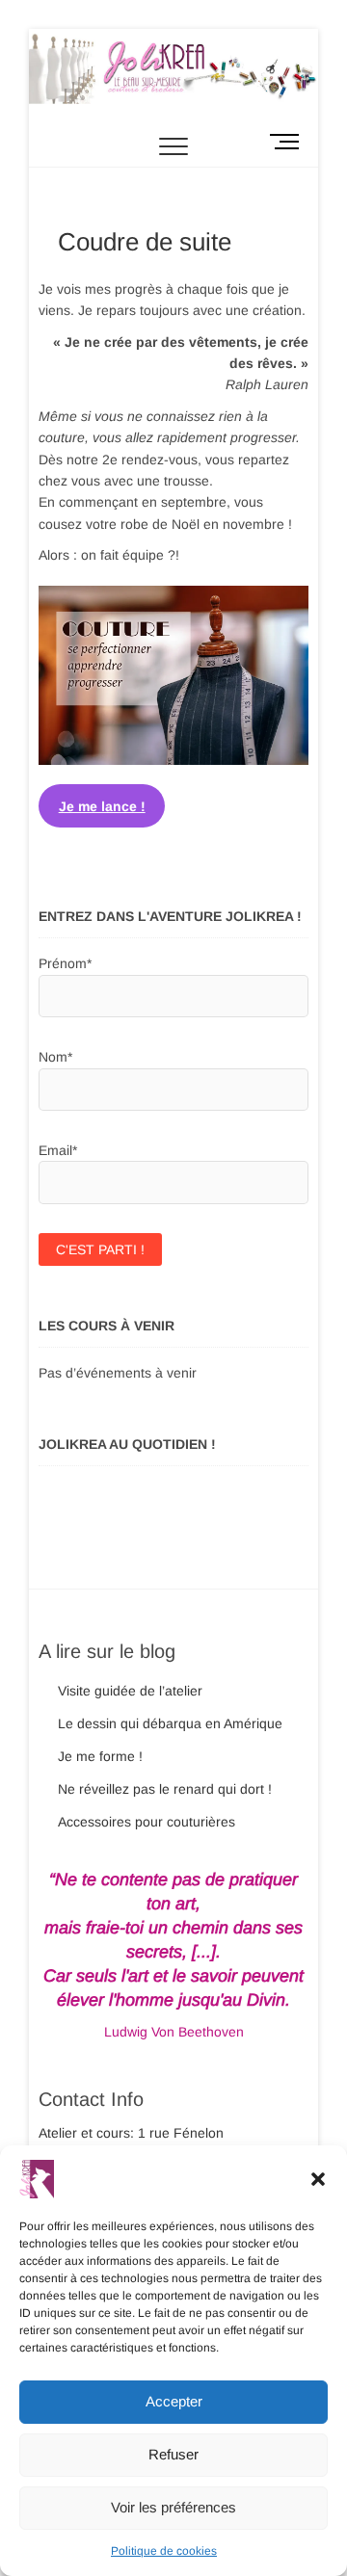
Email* (58, 1150)
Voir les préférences (173, 2507)
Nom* (55, 1057)
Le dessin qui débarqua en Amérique (170, 1723)
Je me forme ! (100, 1756)
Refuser (173, 2454)
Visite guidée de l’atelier (130, 1691)
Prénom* (65, 963)
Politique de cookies (164, 2551)
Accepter (174, 2401)
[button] (318, 2179)
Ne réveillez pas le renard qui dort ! (165, 1789)
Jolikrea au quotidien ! (127, 1444)
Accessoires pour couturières (147, 1822)
